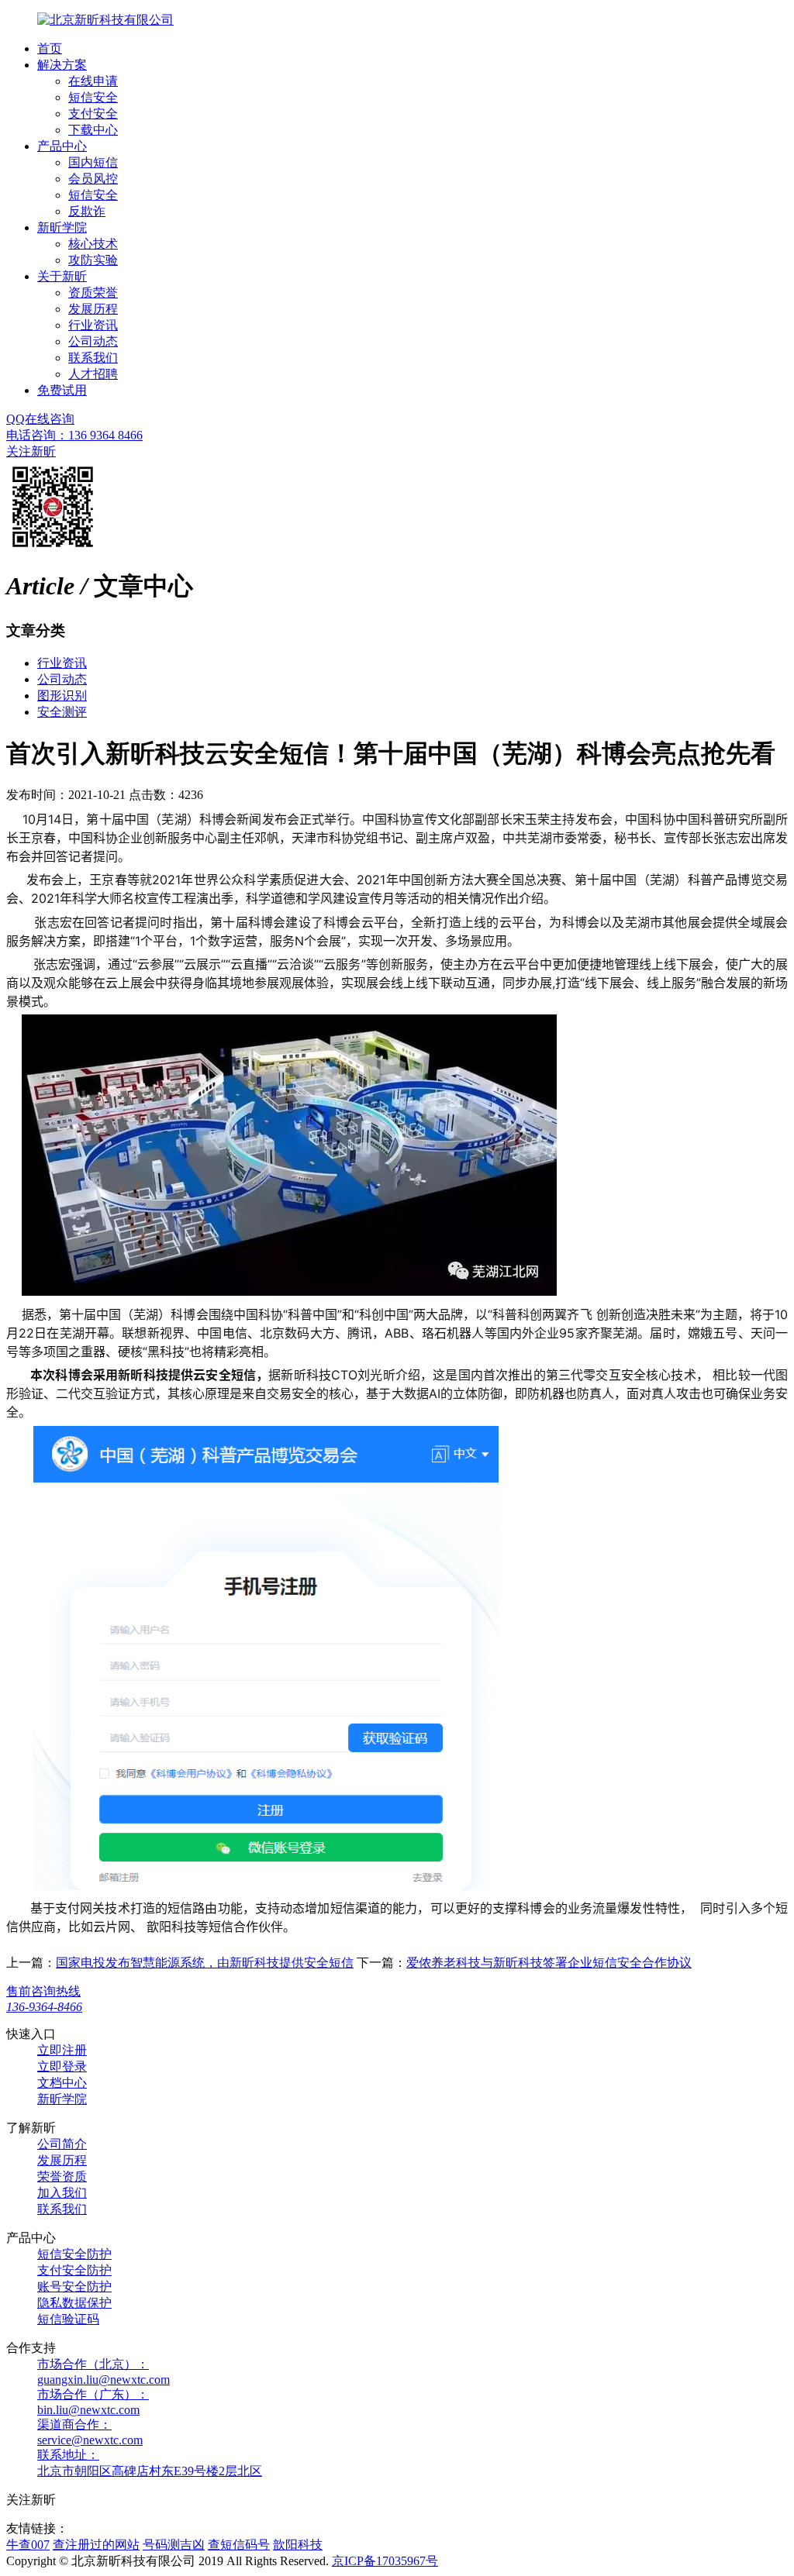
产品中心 (62, 146)
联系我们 (93, 358)
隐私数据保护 (74, 2303)
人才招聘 (93, 374)
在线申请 (93, 81)
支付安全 (93, 114)
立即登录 (62, 2066)
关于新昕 (62, 276)
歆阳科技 (298, 2545)
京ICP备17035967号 (385, 2561)
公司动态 (93, 341)
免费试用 (62, 390)
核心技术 (93, 244)
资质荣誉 (93, 293)
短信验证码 (68, 2319)
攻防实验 (93, 260)
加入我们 (62, 2193)
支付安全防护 (74, 2270)
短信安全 (93, 97)
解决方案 (62, 65)
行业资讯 (93, 325)
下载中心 (93, 130)
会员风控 (93, 179)
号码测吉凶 (174, 2545)
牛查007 (28, 2545)
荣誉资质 (62, 2177)
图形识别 (62, 696)
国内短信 (93, 162)
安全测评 (62, 712)
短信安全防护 (74, 2254)
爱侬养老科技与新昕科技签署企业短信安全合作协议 (549, 1963)
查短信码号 (239, 2545)
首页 (50, 48)
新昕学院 (62, 227)
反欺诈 (87, 211)
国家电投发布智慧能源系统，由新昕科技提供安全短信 (205, 1963)
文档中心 (62, 2083)
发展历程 (93, 309)
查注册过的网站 (96, 2545)
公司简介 (62, 2144)
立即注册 (62, 2050)
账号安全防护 (74, 2287)
